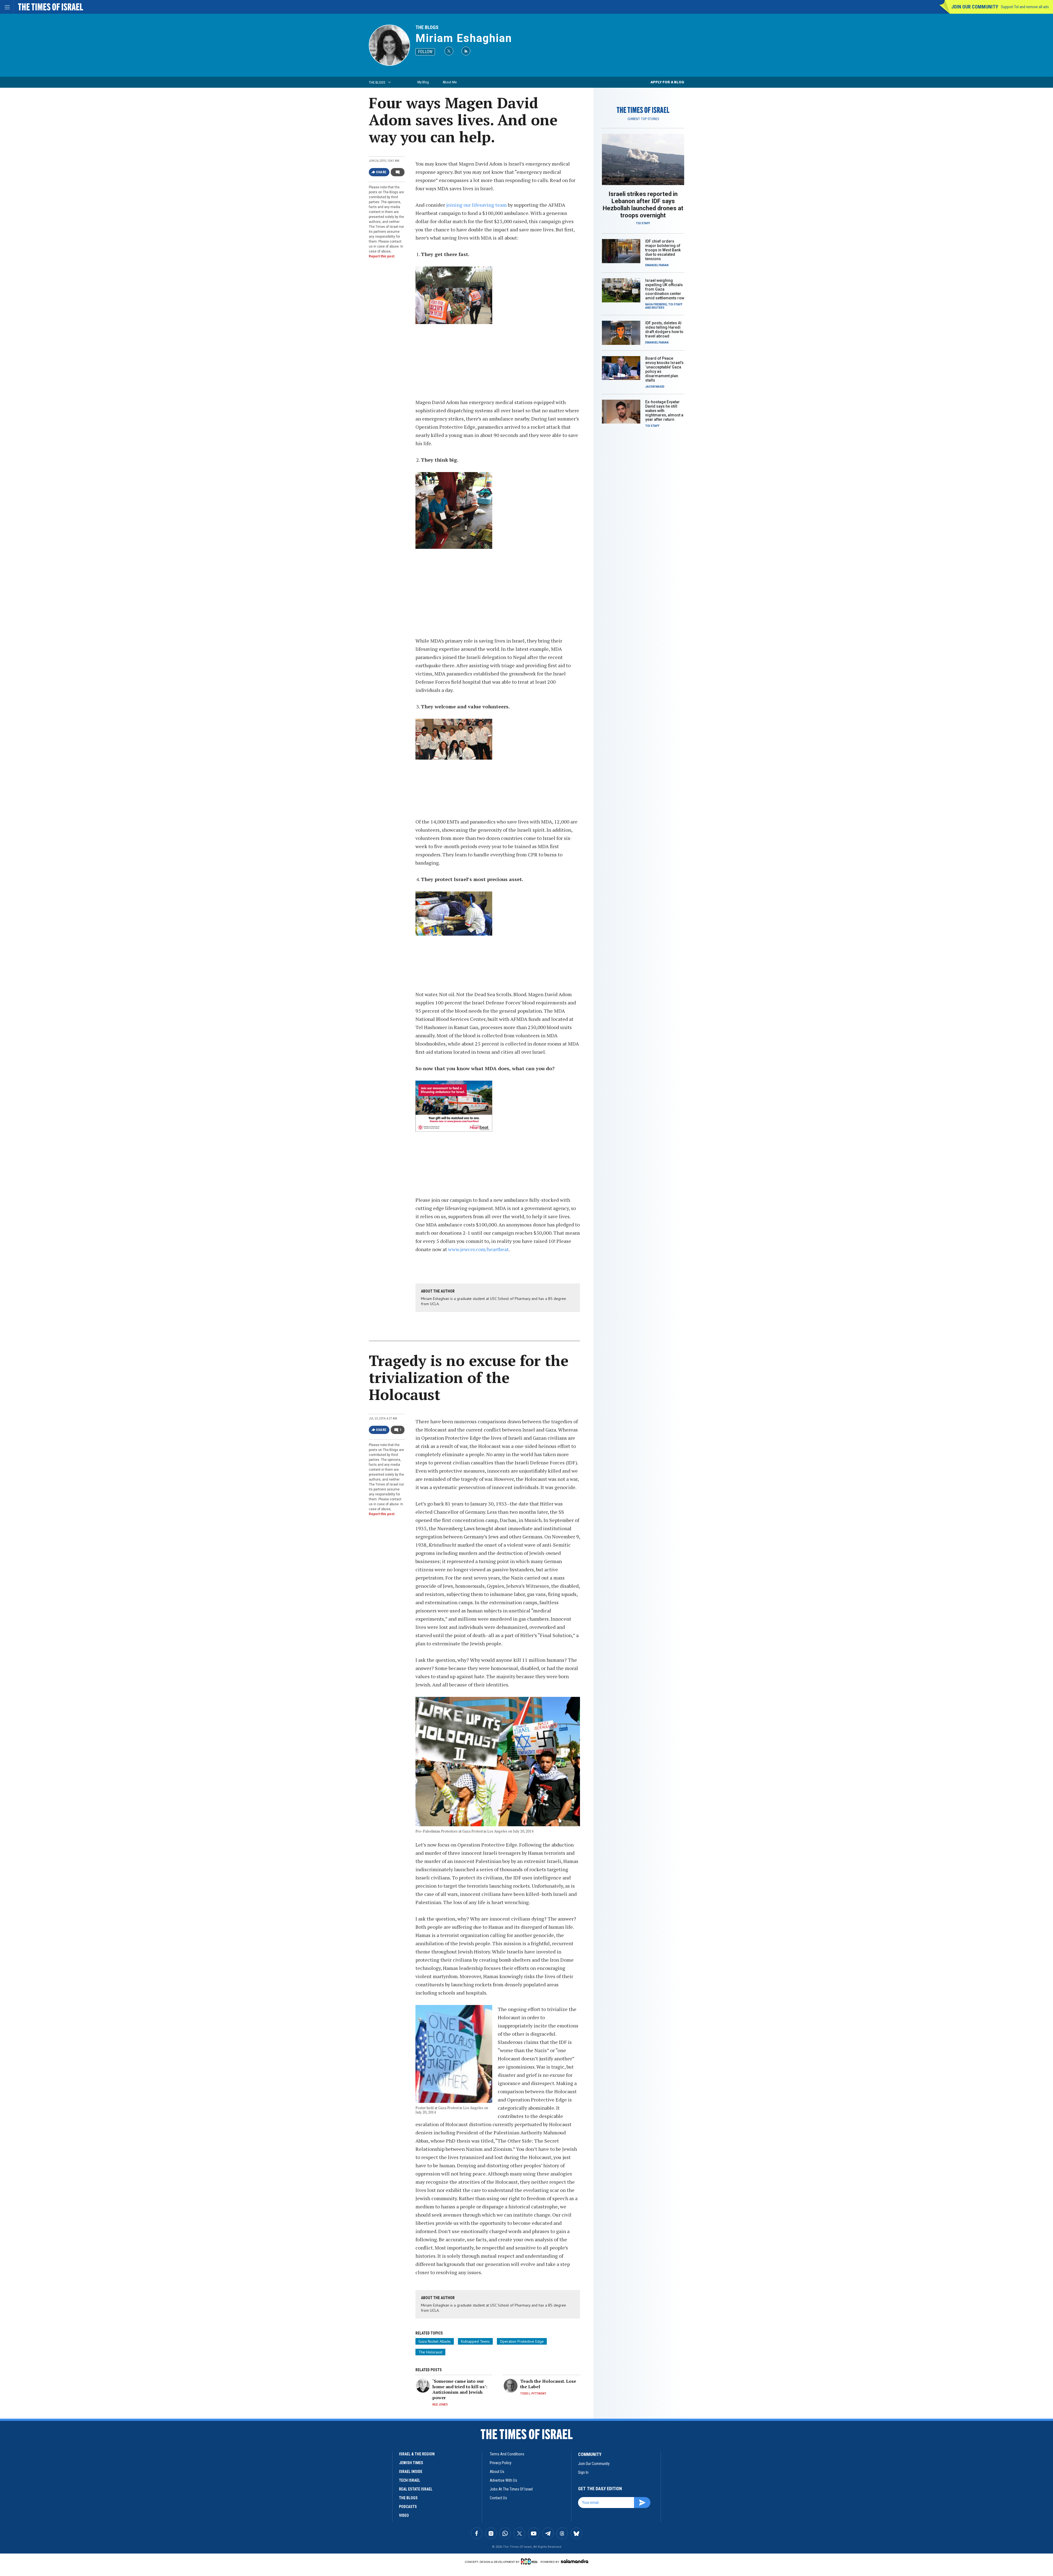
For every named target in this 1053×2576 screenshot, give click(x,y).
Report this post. (382, 256)
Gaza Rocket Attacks (435, 2341)
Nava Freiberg (656, 304)
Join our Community (975, 7)
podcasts (408, 2507)
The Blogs (427, 27)
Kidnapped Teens (475, 2341)
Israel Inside (411, 2472)
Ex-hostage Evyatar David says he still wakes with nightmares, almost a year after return (664, 411)
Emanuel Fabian (657, 265)
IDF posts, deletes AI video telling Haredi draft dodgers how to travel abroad (664, 330)
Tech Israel (410, 2480)
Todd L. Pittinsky (533, 2394)
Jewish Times (411, 2463)
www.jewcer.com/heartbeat (478, 1249)
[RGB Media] (530, 2561)
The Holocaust (430, 2352)
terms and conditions (507, 2454)
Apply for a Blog (667, 82)
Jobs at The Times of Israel (511, 2489)
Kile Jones (440, 2405)
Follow (425, 52)
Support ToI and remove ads (1025, 7)
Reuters (658, 308)
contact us (498, 2498)
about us (497, 2472)
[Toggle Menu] (7, 7)
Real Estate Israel (416, 2489)
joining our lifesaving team (476, 205)
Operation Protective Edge (522, 2341)
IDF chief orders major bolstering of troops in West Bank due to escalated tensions (663, 250)
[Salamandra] (574, 2561)
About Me (450, 82)
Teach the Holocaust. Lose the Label (548, 2384)
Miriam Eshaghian (464, 38)
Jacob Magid (655, 387)
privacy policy (501, 2463)
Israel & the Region (417, 2454)
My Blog (423, 82)
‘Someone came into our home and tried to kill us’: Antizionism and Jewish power (460, 2389)
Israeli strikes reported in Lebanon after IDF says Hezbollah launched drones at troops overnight (643, 205)
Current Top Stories (643, 119)
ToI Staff (643, 223)
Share (381, 172)
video (404, 2515)
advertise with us (503, 2480)
